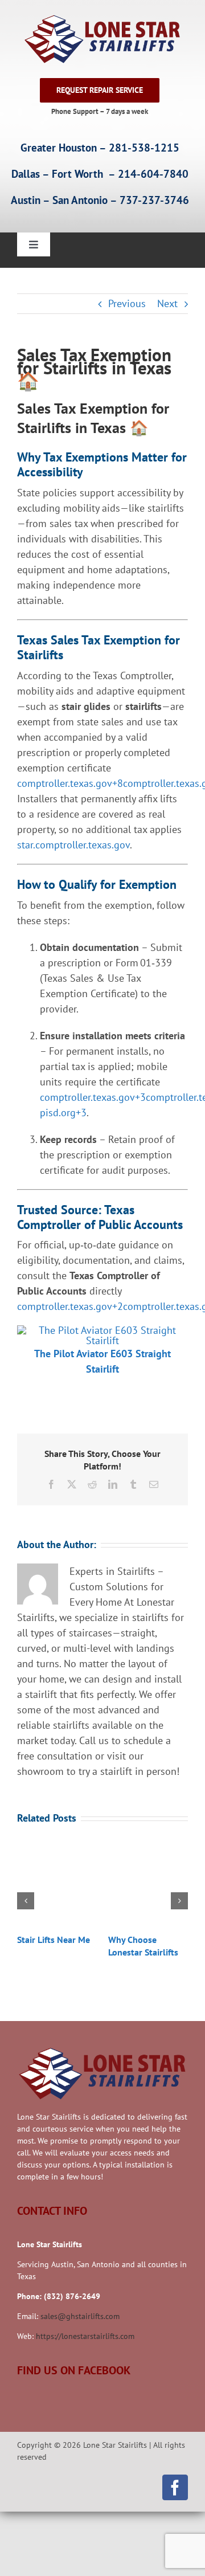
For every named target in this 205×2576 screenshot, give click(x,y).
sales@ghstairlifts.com (80, 2316)
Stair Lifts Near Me (54, 1940)
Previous (127, 303)
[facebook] (175, 2487)
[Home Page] (100, 39)
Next (167, 303)
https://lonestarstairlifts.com (85, 2336)
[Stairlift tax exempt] (102, 1330)
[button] (26, 1901)
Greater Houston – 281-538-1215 (100, 148)
